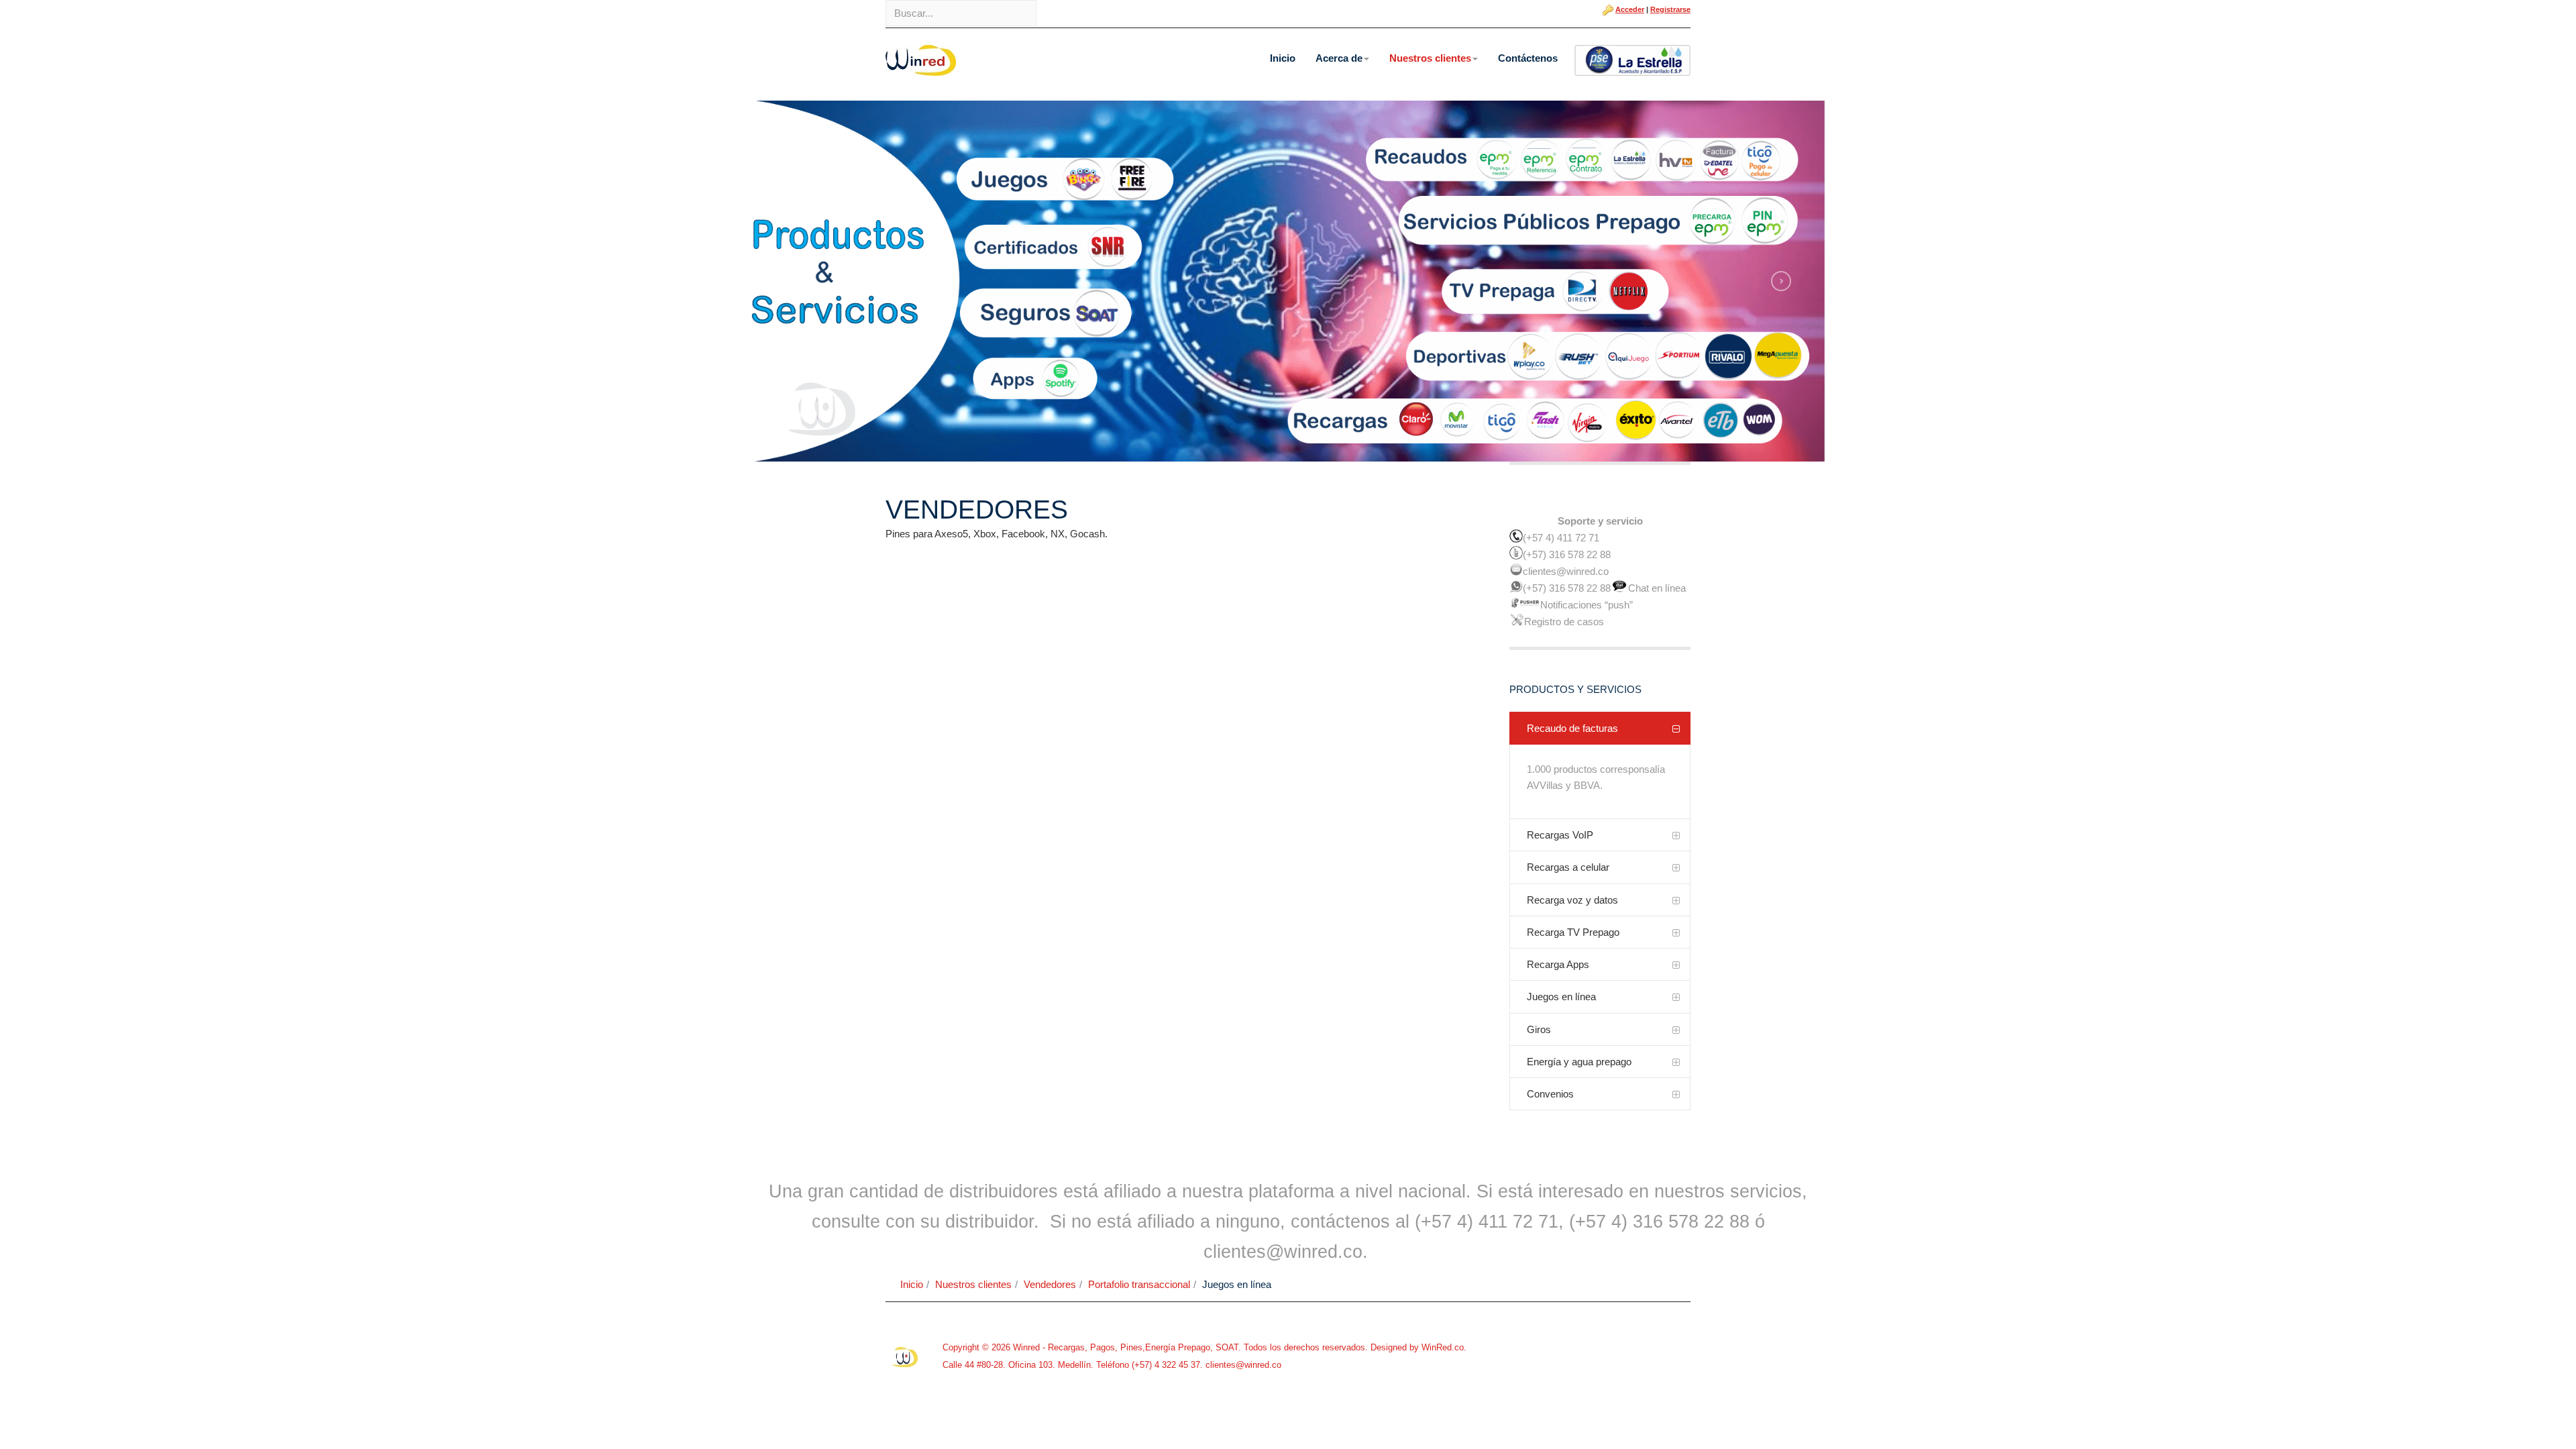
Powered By (906, 1357)
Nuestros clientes (1430, 58)
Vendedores (1050, 1284)
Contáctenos (1528, 58)
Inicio (1283, 58)
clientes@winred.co (1242, 1365)
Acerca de (1339, 58)
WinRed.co (1443, 1347)
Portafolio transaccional (1139, 1284)
